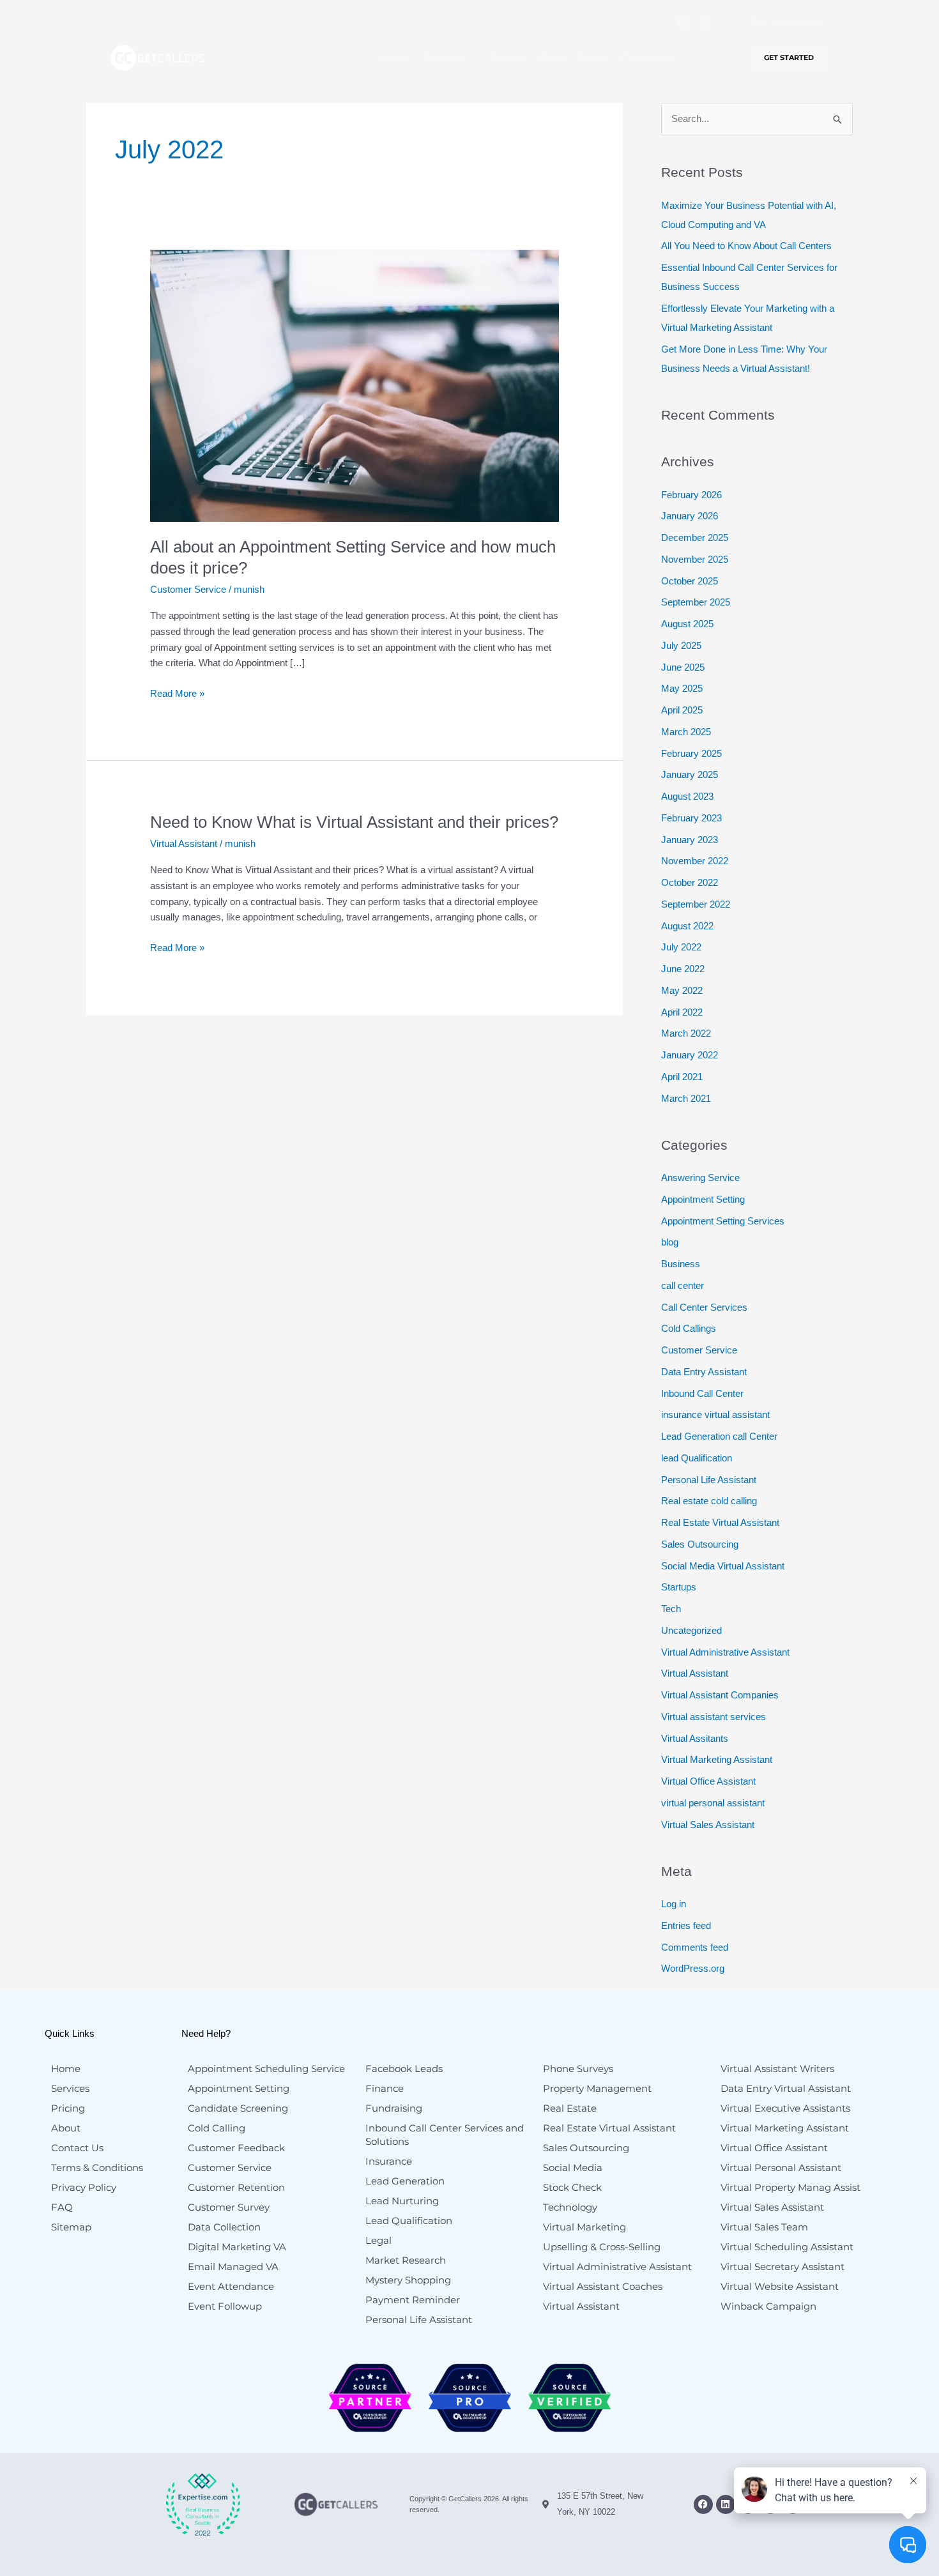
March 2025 (686, 732)
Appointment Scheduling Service (266, 2069)
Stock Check (572, 2187)
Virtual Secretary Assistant (782, 2267)
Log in (674, 1904)
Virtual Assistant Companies (720, 1695)
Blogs (552, 57)
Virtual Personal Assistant (781, 2168)
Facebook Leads (404, 2069)
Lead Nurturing (402, 2201)
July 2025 (681, 645)
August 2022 (687, 926)
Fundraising (394, 2108)
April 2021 (682, 1077)
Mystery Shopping (408, 2280)
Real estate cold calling (709, 1501)
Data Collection (224, 2227)
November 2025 (695, 559)
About (593, 57)
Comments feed (695, 1947)
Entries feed (686, 1925)
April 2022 (682, 1012)
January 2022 (690, 1055)
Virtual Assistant (184, 843)
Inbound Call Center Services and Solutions (445, 2135)
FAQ (62, 2207)
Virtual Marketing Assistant (717, 1759)
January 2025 (690, 774)
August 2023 (687, 796)
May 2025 (682, 688)
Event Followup (225, 2306)
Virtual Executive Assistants (785, 2108)
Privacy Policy (84, 2187)
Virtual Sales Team (764, 2227)
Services (443, 57)
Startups (679, 1587)
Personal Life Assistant (709, 1480)
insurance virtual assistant (715, 1414)
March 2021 (686, 1098)
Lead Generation (405, 2181)
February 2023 (691, 818)
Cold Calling (217, 2128)
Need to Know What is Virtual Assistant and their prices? (354, 822)
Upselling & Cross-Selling (602, 2247)
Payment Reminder (413, 2300)
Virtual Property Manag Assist (790, 2187)
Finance (385, 2088)
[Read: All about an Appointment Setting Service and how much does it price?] (355, 385)
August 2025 (687, 624)
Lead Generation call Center (719, 1436)
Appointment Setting (703, 1199)
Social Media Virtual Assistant (723, 1566)
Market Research (406, 2260)
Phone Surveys (578, 2069)
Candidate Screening (238, 2108)
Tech (671, 1609)
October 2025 (690, 581)
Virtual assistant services (714, 1717)
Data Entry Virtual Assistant (786, 2088)
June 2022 (683, 969)
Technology (570, 2207)
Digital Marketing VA (237, 2247)
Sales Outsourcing (700, 1544)
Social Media (573, 2168)
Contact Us (648, 57)
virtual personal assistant (713, 1803)
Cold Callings (689, 1328)
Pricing (508, 57)
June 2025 (683, 667)
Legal (378, 2240)
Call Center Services (704, 1307)
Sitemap (71, 2227)
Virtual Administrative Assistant (725, 1652)
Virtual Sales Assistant (708, 1825)
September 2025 (696, 602)
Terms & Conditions (97, 2168)
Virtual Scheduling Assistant (787, 2247)
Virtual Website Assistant (780, 2286)
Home (395, 57)
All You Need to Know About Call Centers (746, 246)
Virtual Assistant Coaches (603, 2286)
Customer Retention (236, 2187)
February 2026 (691, 495)
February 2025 (691, 753)
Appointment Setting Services (723, 1221)
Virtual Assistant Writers (777, 2069)
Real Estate (570, 2108)
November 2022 (695, 861)
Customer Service (188, 589)
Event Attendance (231, 2286)
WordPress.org (693, 1968)
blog (670, 1242)
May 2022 (682, 990)
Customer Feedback (236, 2148)
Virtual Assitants (695, 1738)
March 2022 (686, 1033)
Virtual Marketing (584, 2227)
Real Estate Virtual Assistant (720, 1522)
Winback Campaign (768, 2306)
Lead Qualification (409, 2221)
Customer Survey (229, 2207)
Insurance (389, 2161)
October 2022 (690, 882)
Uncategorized (691, 1630)
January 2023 (690, 840)
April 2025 (682, 710)
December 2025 (695, 537)
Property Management (597, 2088)
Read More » (177, 692)
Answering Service (700, 1177)
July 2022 (681, 947)
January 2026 (690, 516)
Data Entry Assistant (704, 1372)
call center (683, 1285)
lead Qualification (697, 1458)
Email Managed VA (233, 2267)
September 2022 (696, 904)
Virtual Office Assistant (708, 1781)
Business (681, 1264)
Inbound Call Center (702, 1393)
